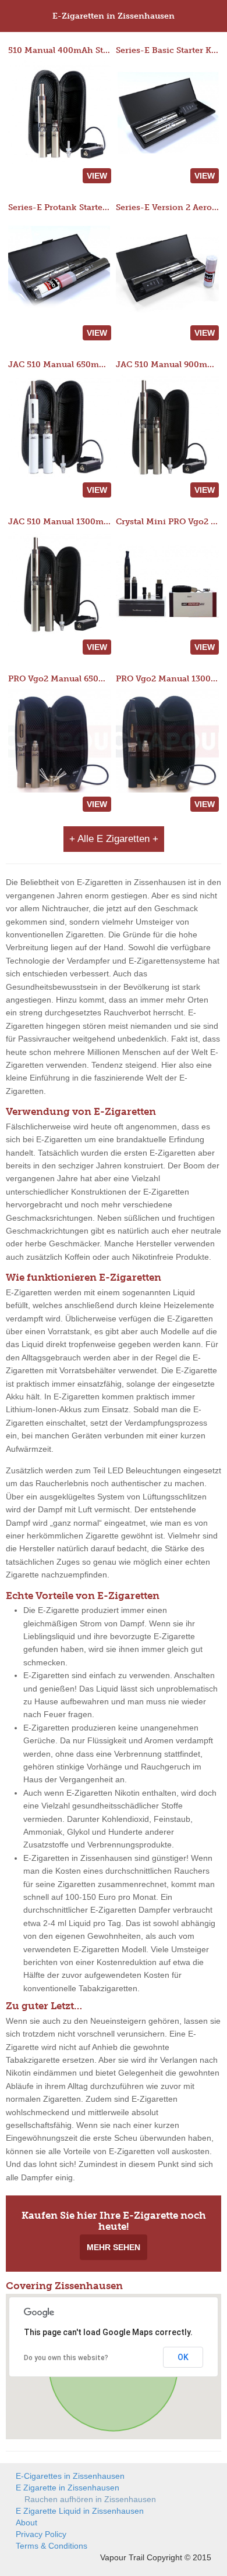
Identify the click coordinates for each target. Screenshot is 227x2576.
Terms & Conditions (52, 2546)
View (97, 176)
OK (183, 2357)
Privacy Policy (41, 2534)
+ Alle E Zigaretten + (114, 839)
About (26, 2522)
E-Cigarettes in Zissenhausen (70, 2476)
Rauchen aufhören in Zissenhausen (90, 2499)
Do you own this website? (66, 2358)
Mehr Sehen (114, 2247)
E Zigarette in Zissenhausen (68, 2488)
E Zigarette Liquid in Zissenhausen (80, 2511)
